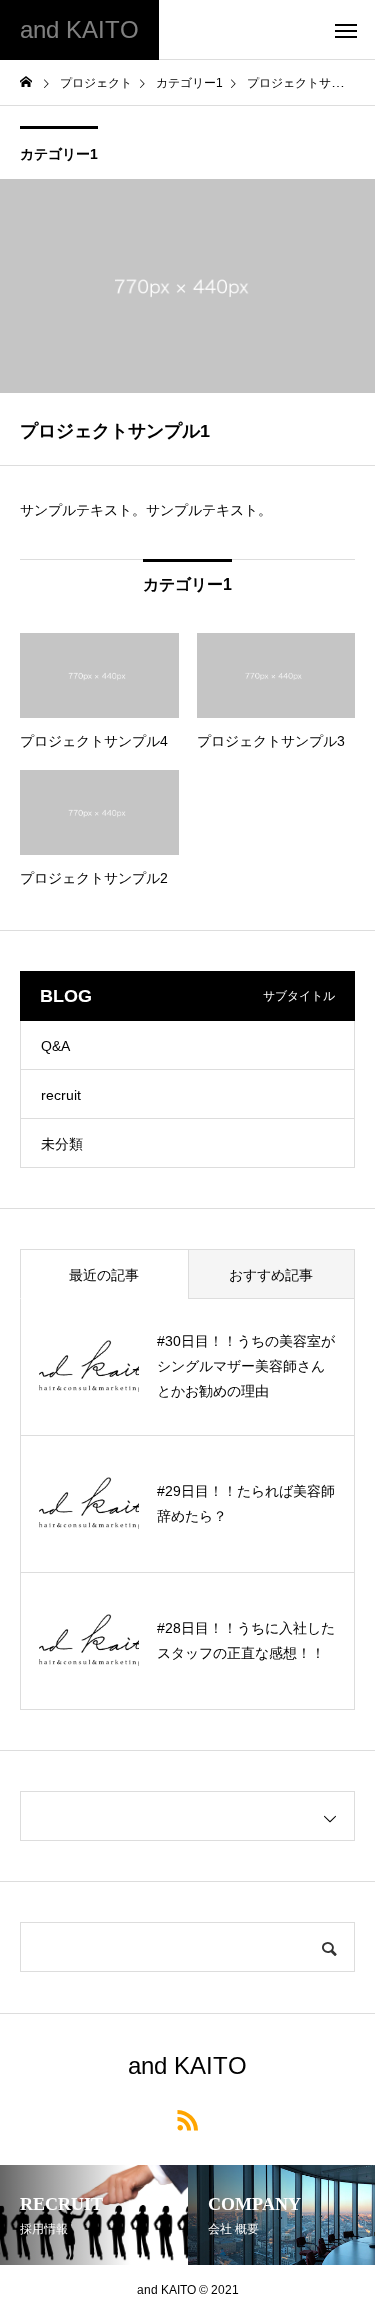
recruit (61, 1095)
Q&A (55, 1046)
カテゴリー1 (59, 154)
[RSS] (188, 2119)
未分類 (62, 1144)
